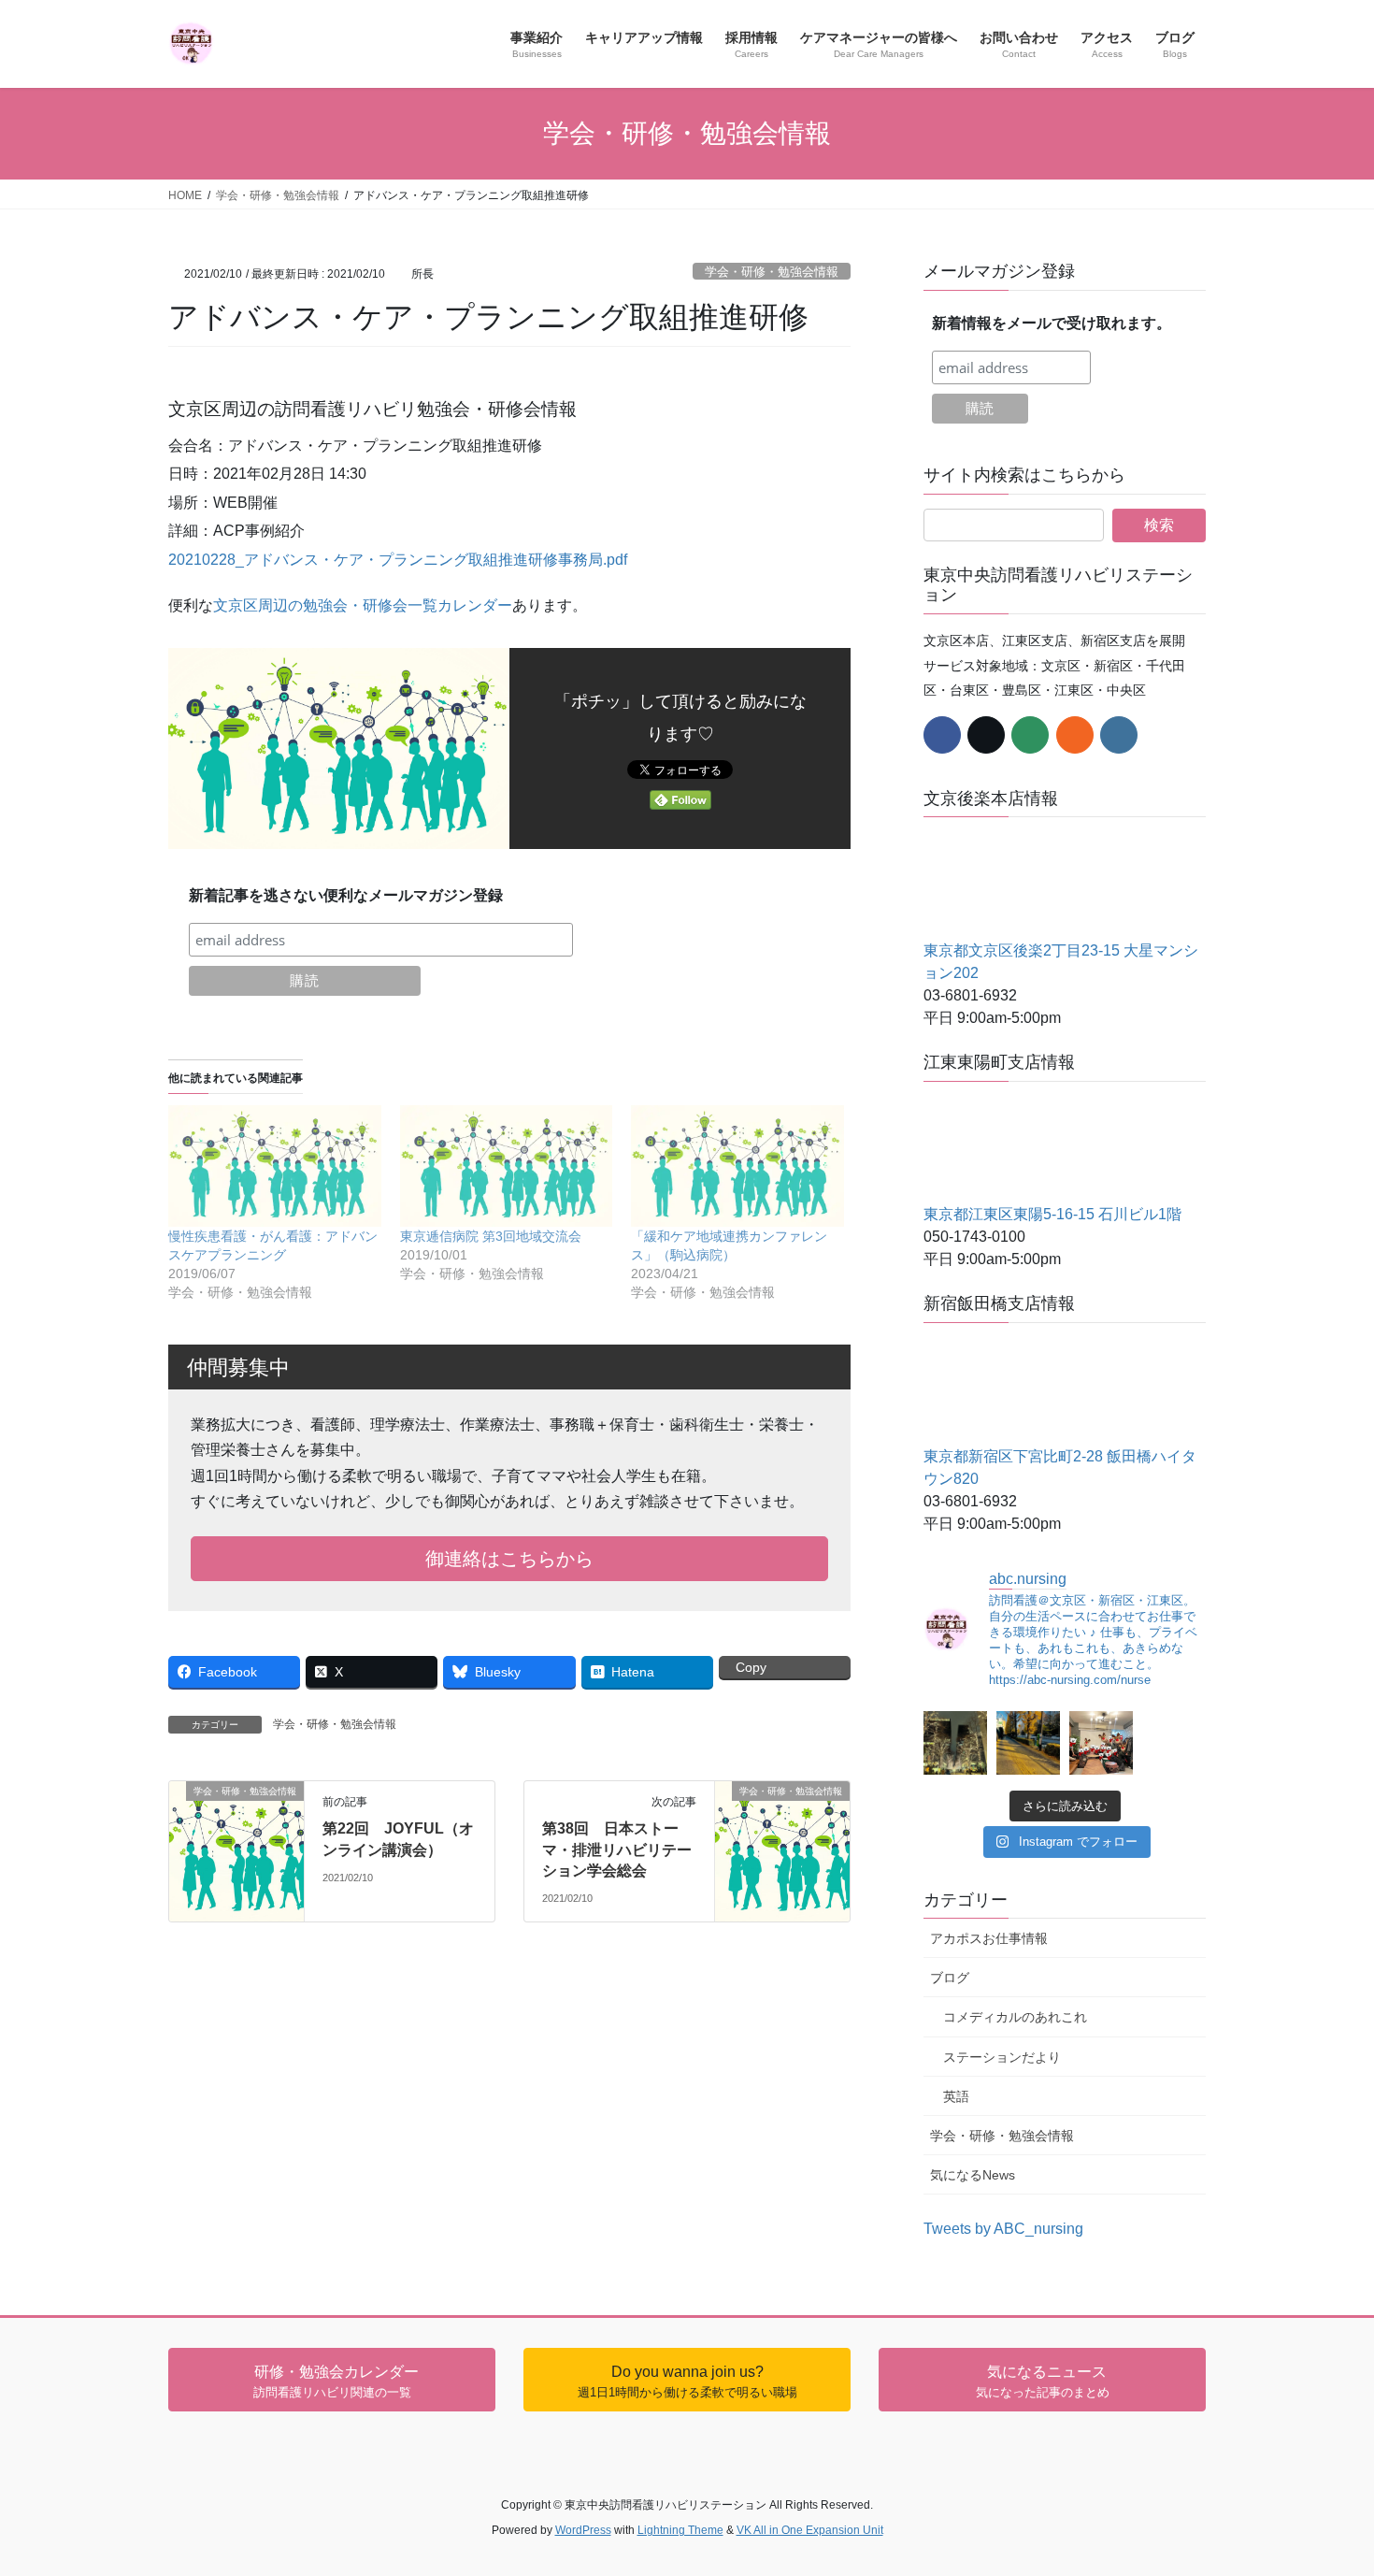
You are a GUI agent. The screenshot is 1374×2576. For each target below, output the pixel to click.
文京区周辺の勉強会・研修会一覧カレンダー (363, 605)
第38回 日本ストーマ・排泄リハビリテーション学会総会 (617, 1849)
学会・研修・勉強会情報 (772, 272)
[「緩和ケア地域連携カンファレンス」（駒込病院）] (737, 1166)
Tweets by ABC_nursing (1003, 2229)
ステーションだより (1002, 2057)
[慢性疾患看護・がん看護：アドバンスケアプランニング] (275, 1166)
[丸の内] (955, 1743)
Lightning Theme (680, 2530)
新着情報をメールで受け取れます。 (1052, 323)
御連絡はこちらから (509, 1559)
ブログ (950, 1978)
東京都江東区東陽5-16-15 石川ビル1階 (1052, 1214)
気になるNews (973, 2175)
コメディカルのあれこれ (1015, 2017)
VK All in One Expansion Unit (810, 2530)
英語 (956, 2096)
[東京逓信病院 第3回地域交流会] (507, 1166)
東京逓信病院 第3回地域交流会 (491, 1236)
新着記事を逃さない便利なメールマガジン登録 (346, 895)
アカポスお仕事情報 (989, 1938)
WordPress (583, 2530)
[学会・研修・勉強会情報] (236, 1816)
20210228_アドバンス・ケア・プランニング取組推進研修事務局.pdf (398, 560)
